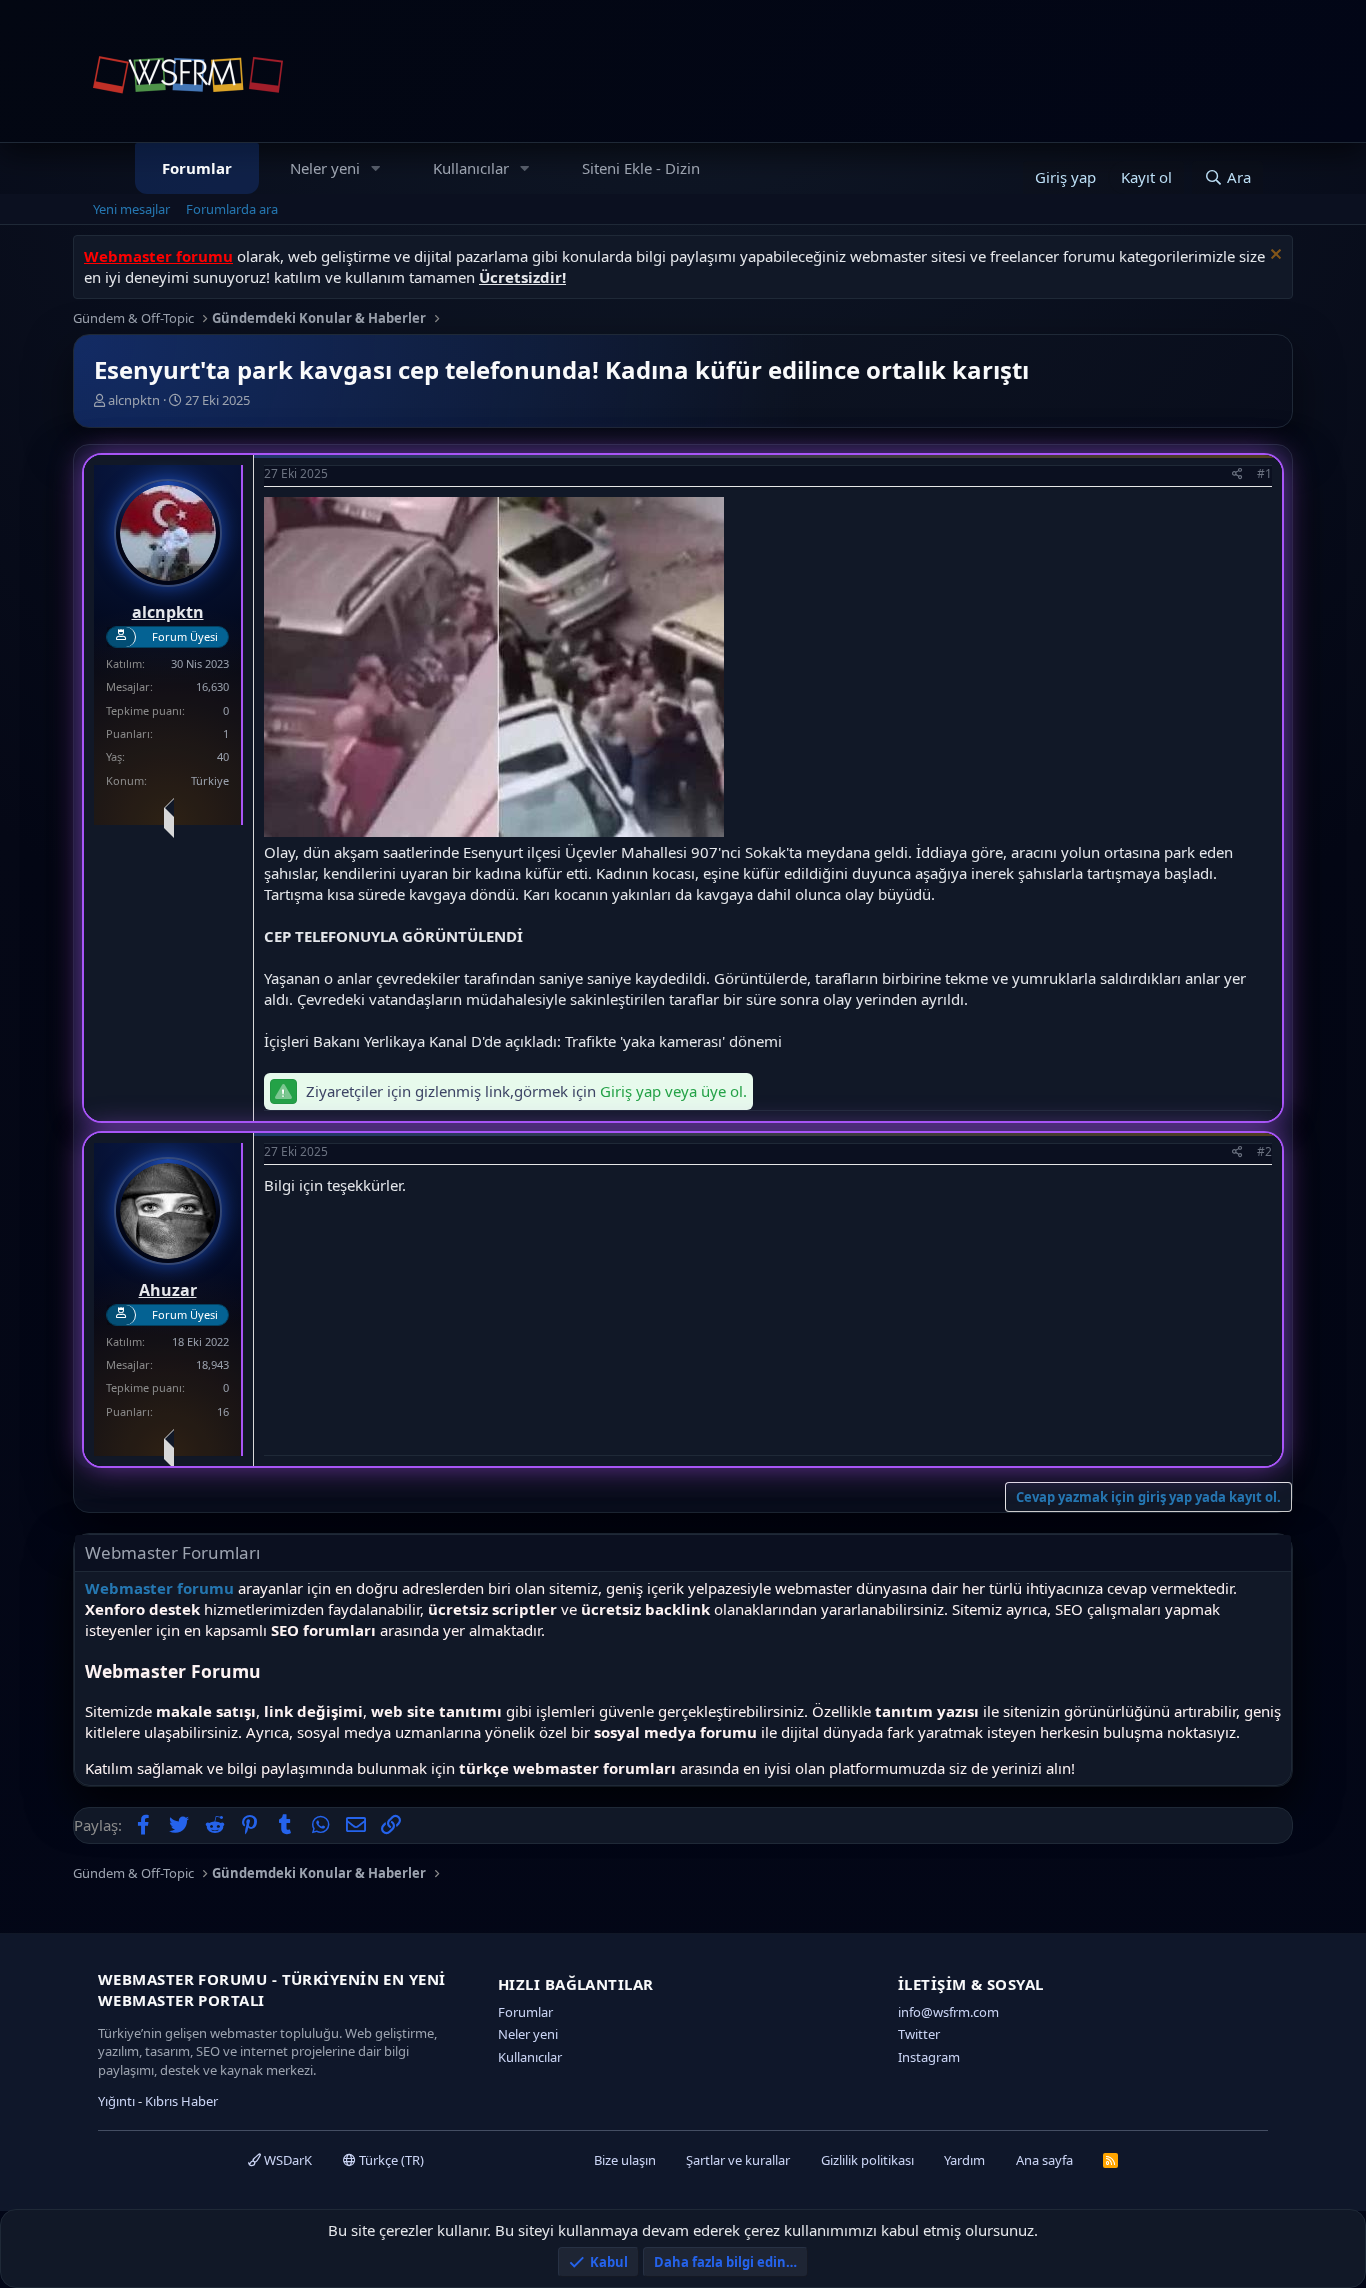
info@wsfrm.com (948, 2012)
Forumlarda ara (232, 209)
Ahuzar (168, 1290)
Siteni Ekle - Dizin (641, 168)
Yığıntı (116, 2101)
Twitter (919, 2034)
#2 (1264, 1151)
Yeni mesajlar (131, 209)
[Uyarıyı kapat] (1273, 256)
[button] (376, 168)
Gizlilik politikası (867, 2160)
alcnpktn (134, 400)
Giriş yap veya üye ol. (673, 1091)
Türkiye (210, 780)
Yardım (964, 2160)
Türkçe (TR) (390, 2160)
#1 (1264, 473)
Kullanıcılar (471, 168)
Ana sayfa (1044, 2160)
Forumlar (197, 168)
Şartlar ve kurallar (738, 2160)
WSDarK (286, 2160)
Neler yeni (325, 168)
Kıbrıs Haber (181, 2101)
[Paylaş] (1237, 474)
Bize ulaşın (625, 2160)
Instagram (929, 2057)
